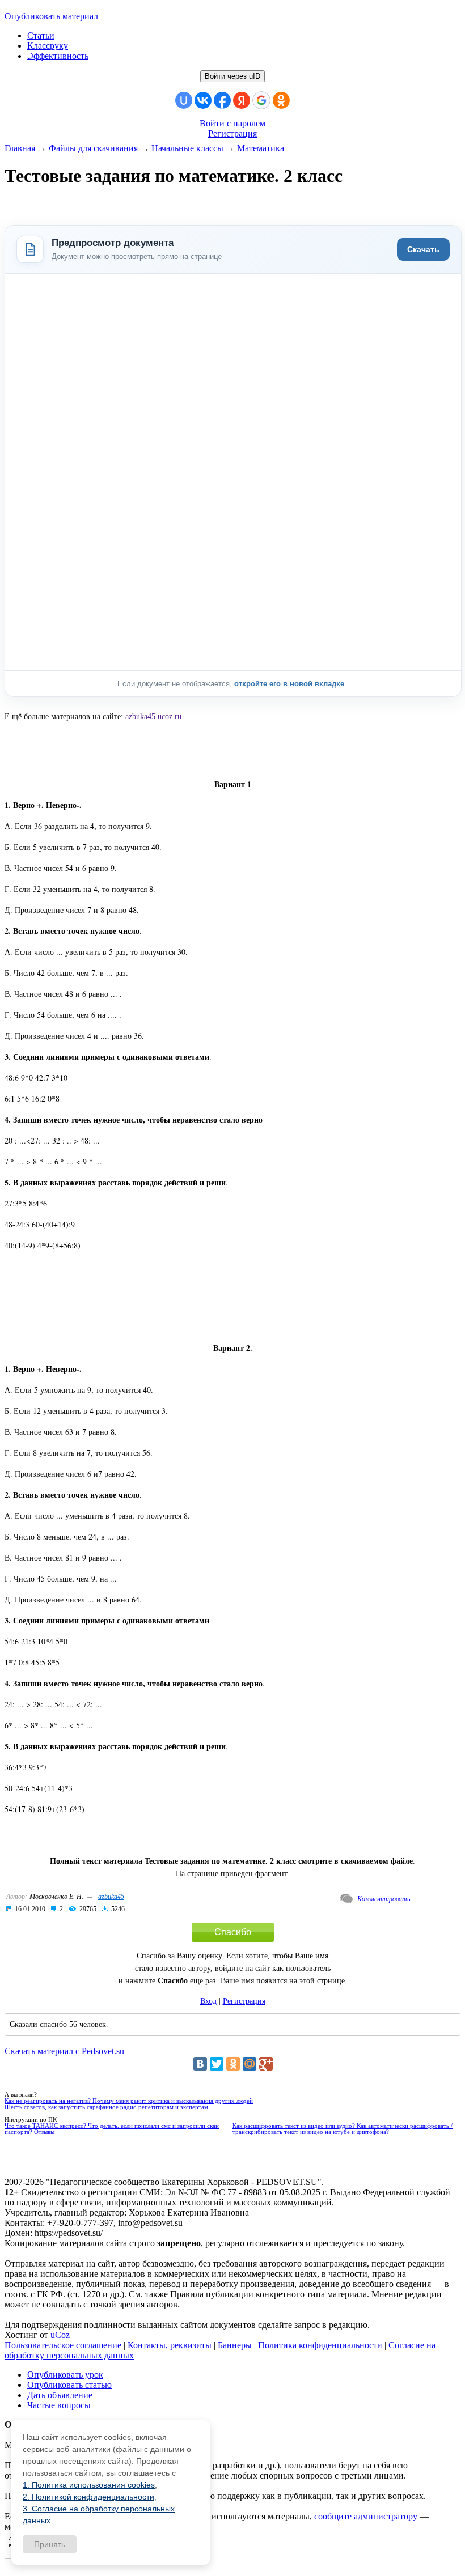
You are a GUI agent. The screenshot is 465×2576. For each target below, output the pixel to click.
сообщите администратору (366, 2516)
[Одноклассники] (233, 2064)
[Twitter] (217, 2064)
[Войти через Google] (261, 100)
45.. (153, 717)
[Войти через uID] (184, 100)
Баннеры (235, 2345)
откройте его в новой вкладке (290, 684)
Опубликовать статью (69, 2385)
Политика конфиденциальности (320, 2345)
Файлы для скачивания (93, 148)
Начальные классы (187, 148)
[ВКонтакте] (200, 2064)
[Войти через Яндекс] (242, 100)
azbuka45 (111, 1897)
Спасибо (233, 1932)
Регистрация (232, 133)
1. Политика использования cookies (89, 2485)
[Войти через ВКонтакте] (203, 100)
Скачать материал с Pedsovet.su (64, 2051)
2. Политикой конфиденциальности (88, 2497)
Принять (50, 2544)
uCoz (60, 2335)
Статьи (41, 35)
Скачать (423, 249)
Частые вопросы (59, 2405)
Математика (261, 148)
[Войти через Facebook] (222, 100)
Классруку (48, 46)
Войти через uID (232, 76)
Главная (20, 148)
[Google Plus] (266, 2064)
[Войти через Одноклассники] (281, 100)
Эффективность (58, 56)
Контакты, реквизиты (170, 2345)
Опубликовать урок (65, 2375)
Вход (208, 2001)
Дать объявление (60, 2395)
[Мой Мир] (250, 2064)
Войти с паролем (232, 123)
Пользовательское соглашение (63, 2345)
